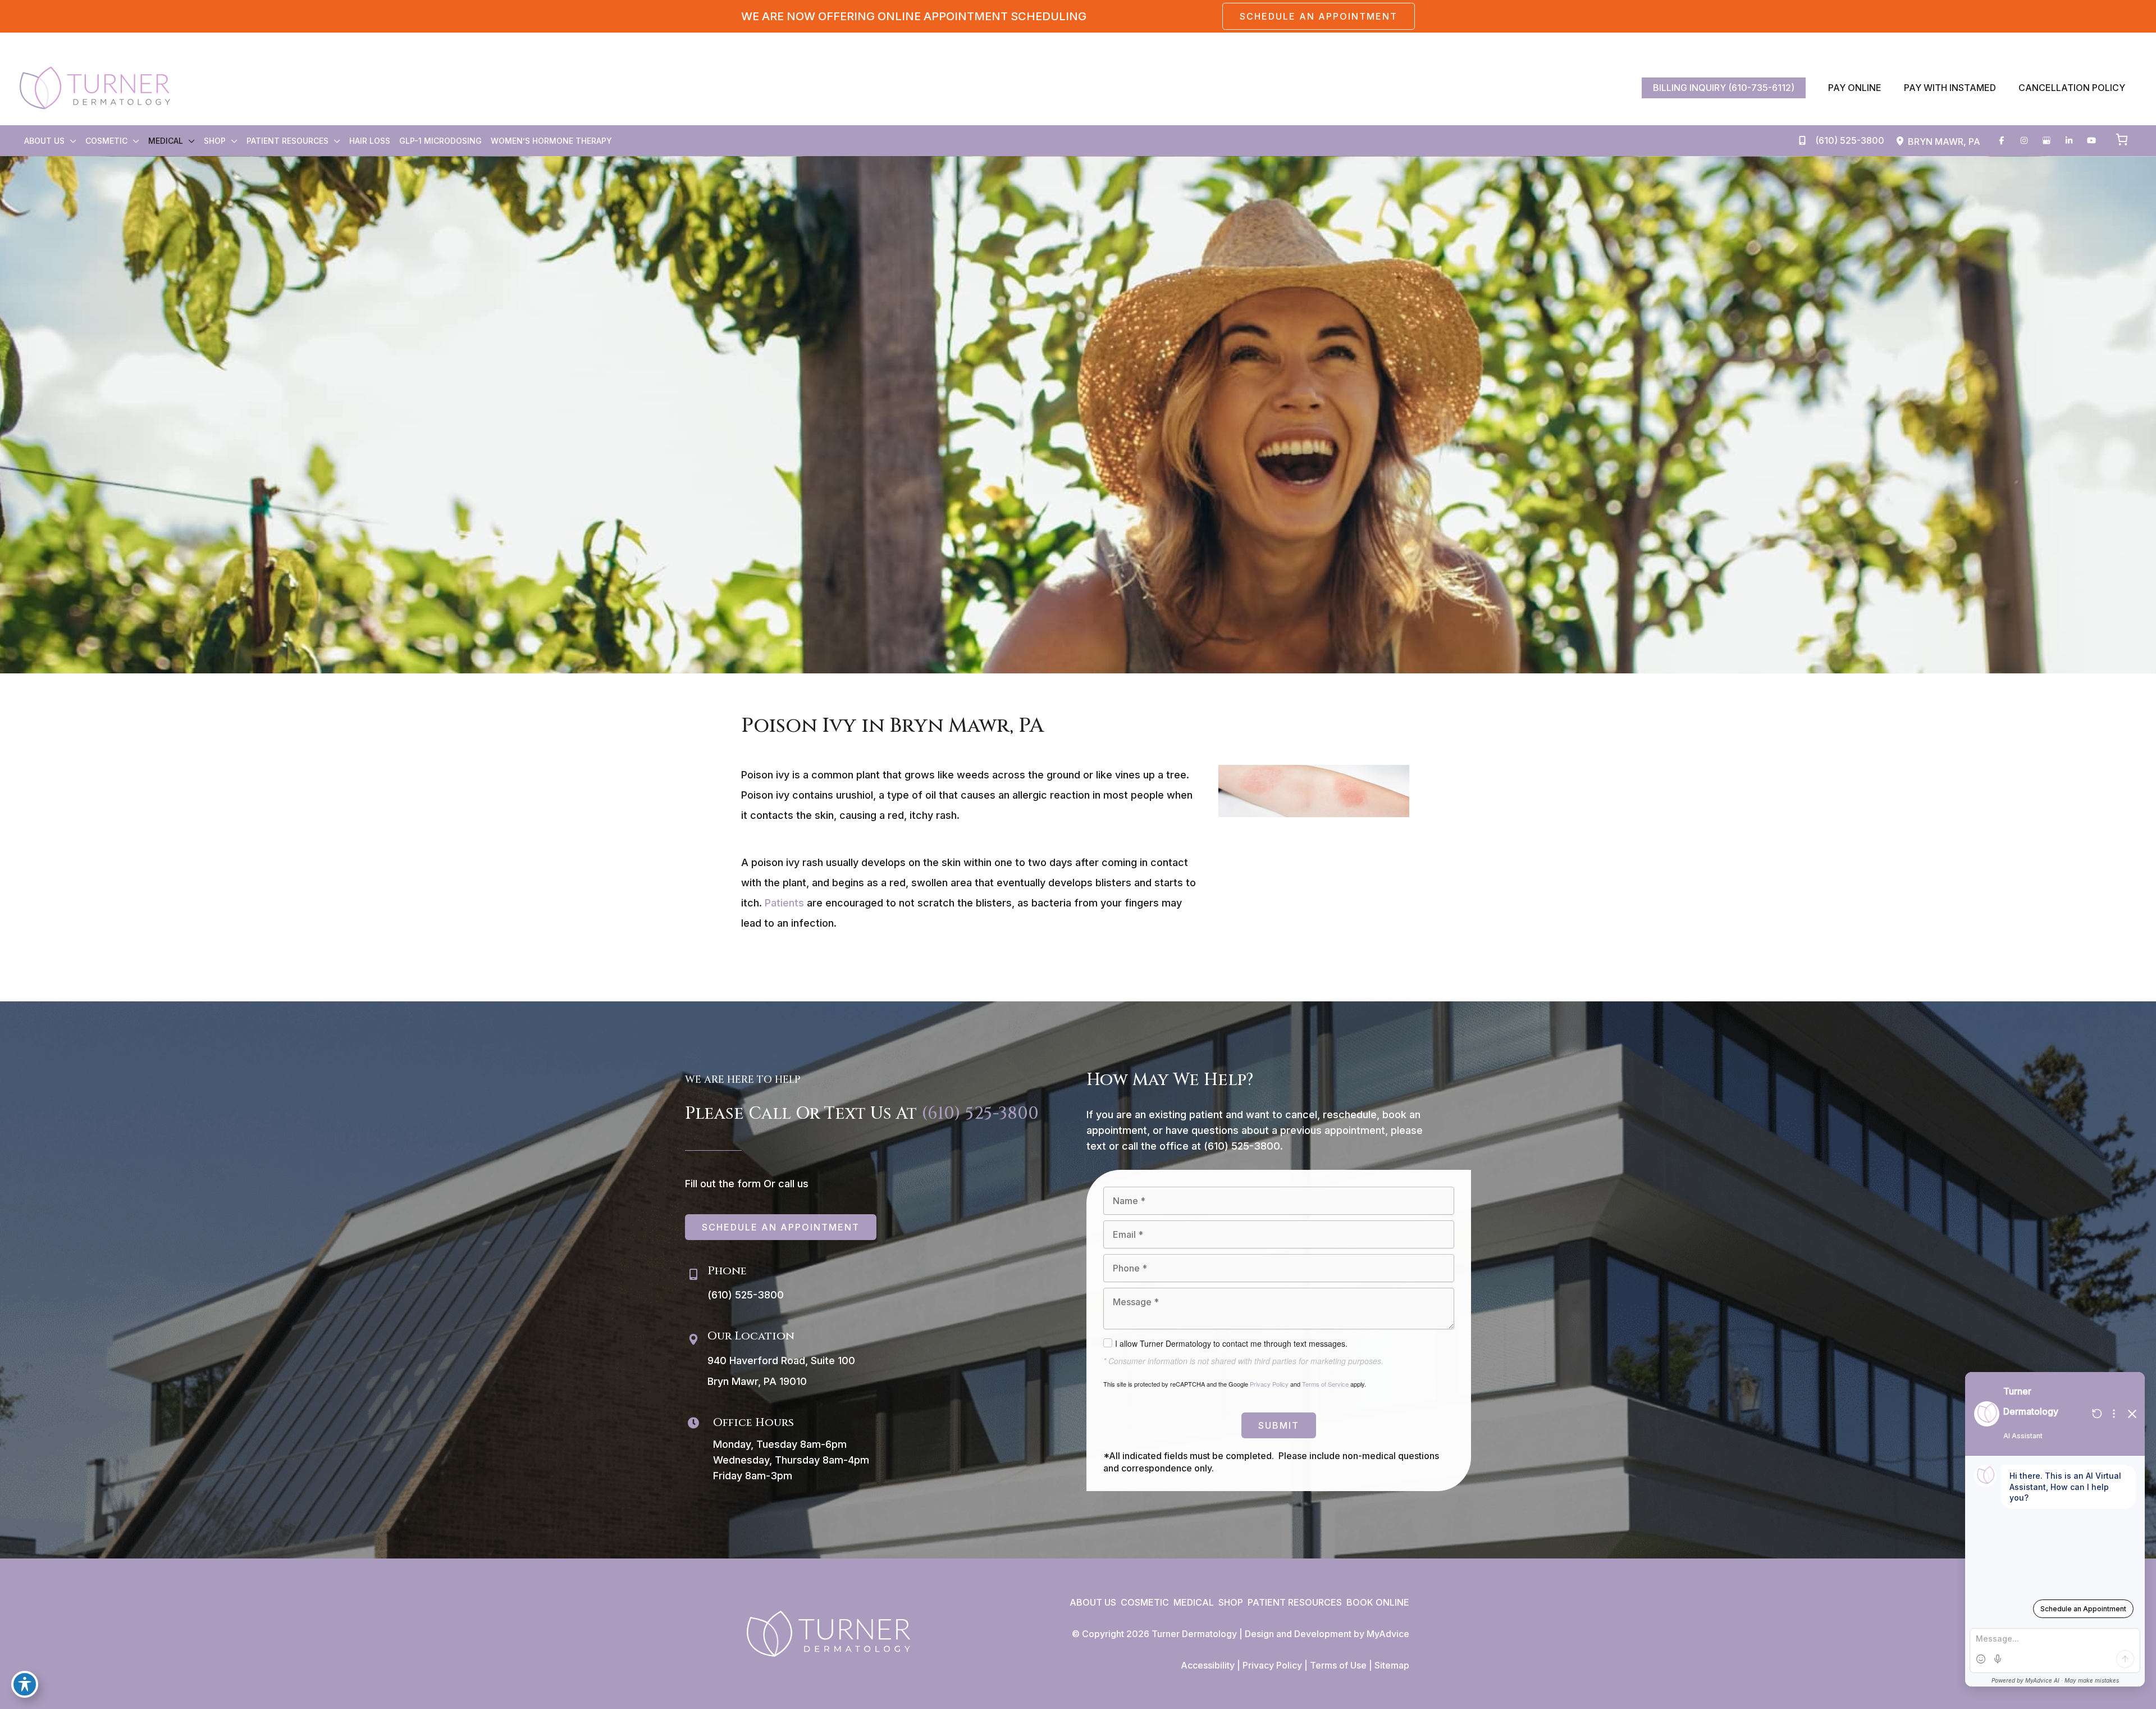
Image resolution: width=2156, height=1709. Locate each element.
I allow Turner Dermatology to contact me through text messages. (1231, 1343)
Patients (784, 903)
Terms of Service (1325, 1384)
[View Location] (1902, 141)
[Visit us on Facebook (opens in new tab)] (2002, 140)
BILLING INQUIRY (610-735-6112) (1724, 88)
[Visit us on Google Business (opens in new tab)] (2047, 140)
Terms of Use (1338, 1665)
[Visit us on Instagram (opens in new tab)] (2024, 140)
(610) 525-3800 (980, 1114)
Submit (1279, 1425)
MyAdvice (1388, 1634)
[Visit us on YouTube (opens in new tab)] (2091, 140)
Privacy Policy (1269, 1384)
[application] (70, 141)
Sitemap (1392, 1665)
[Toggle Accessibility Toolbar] (25, 1684)
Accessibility (1208, 1665)
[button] (1319, 16)
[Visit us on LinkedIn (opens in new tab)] (2069, 140)
